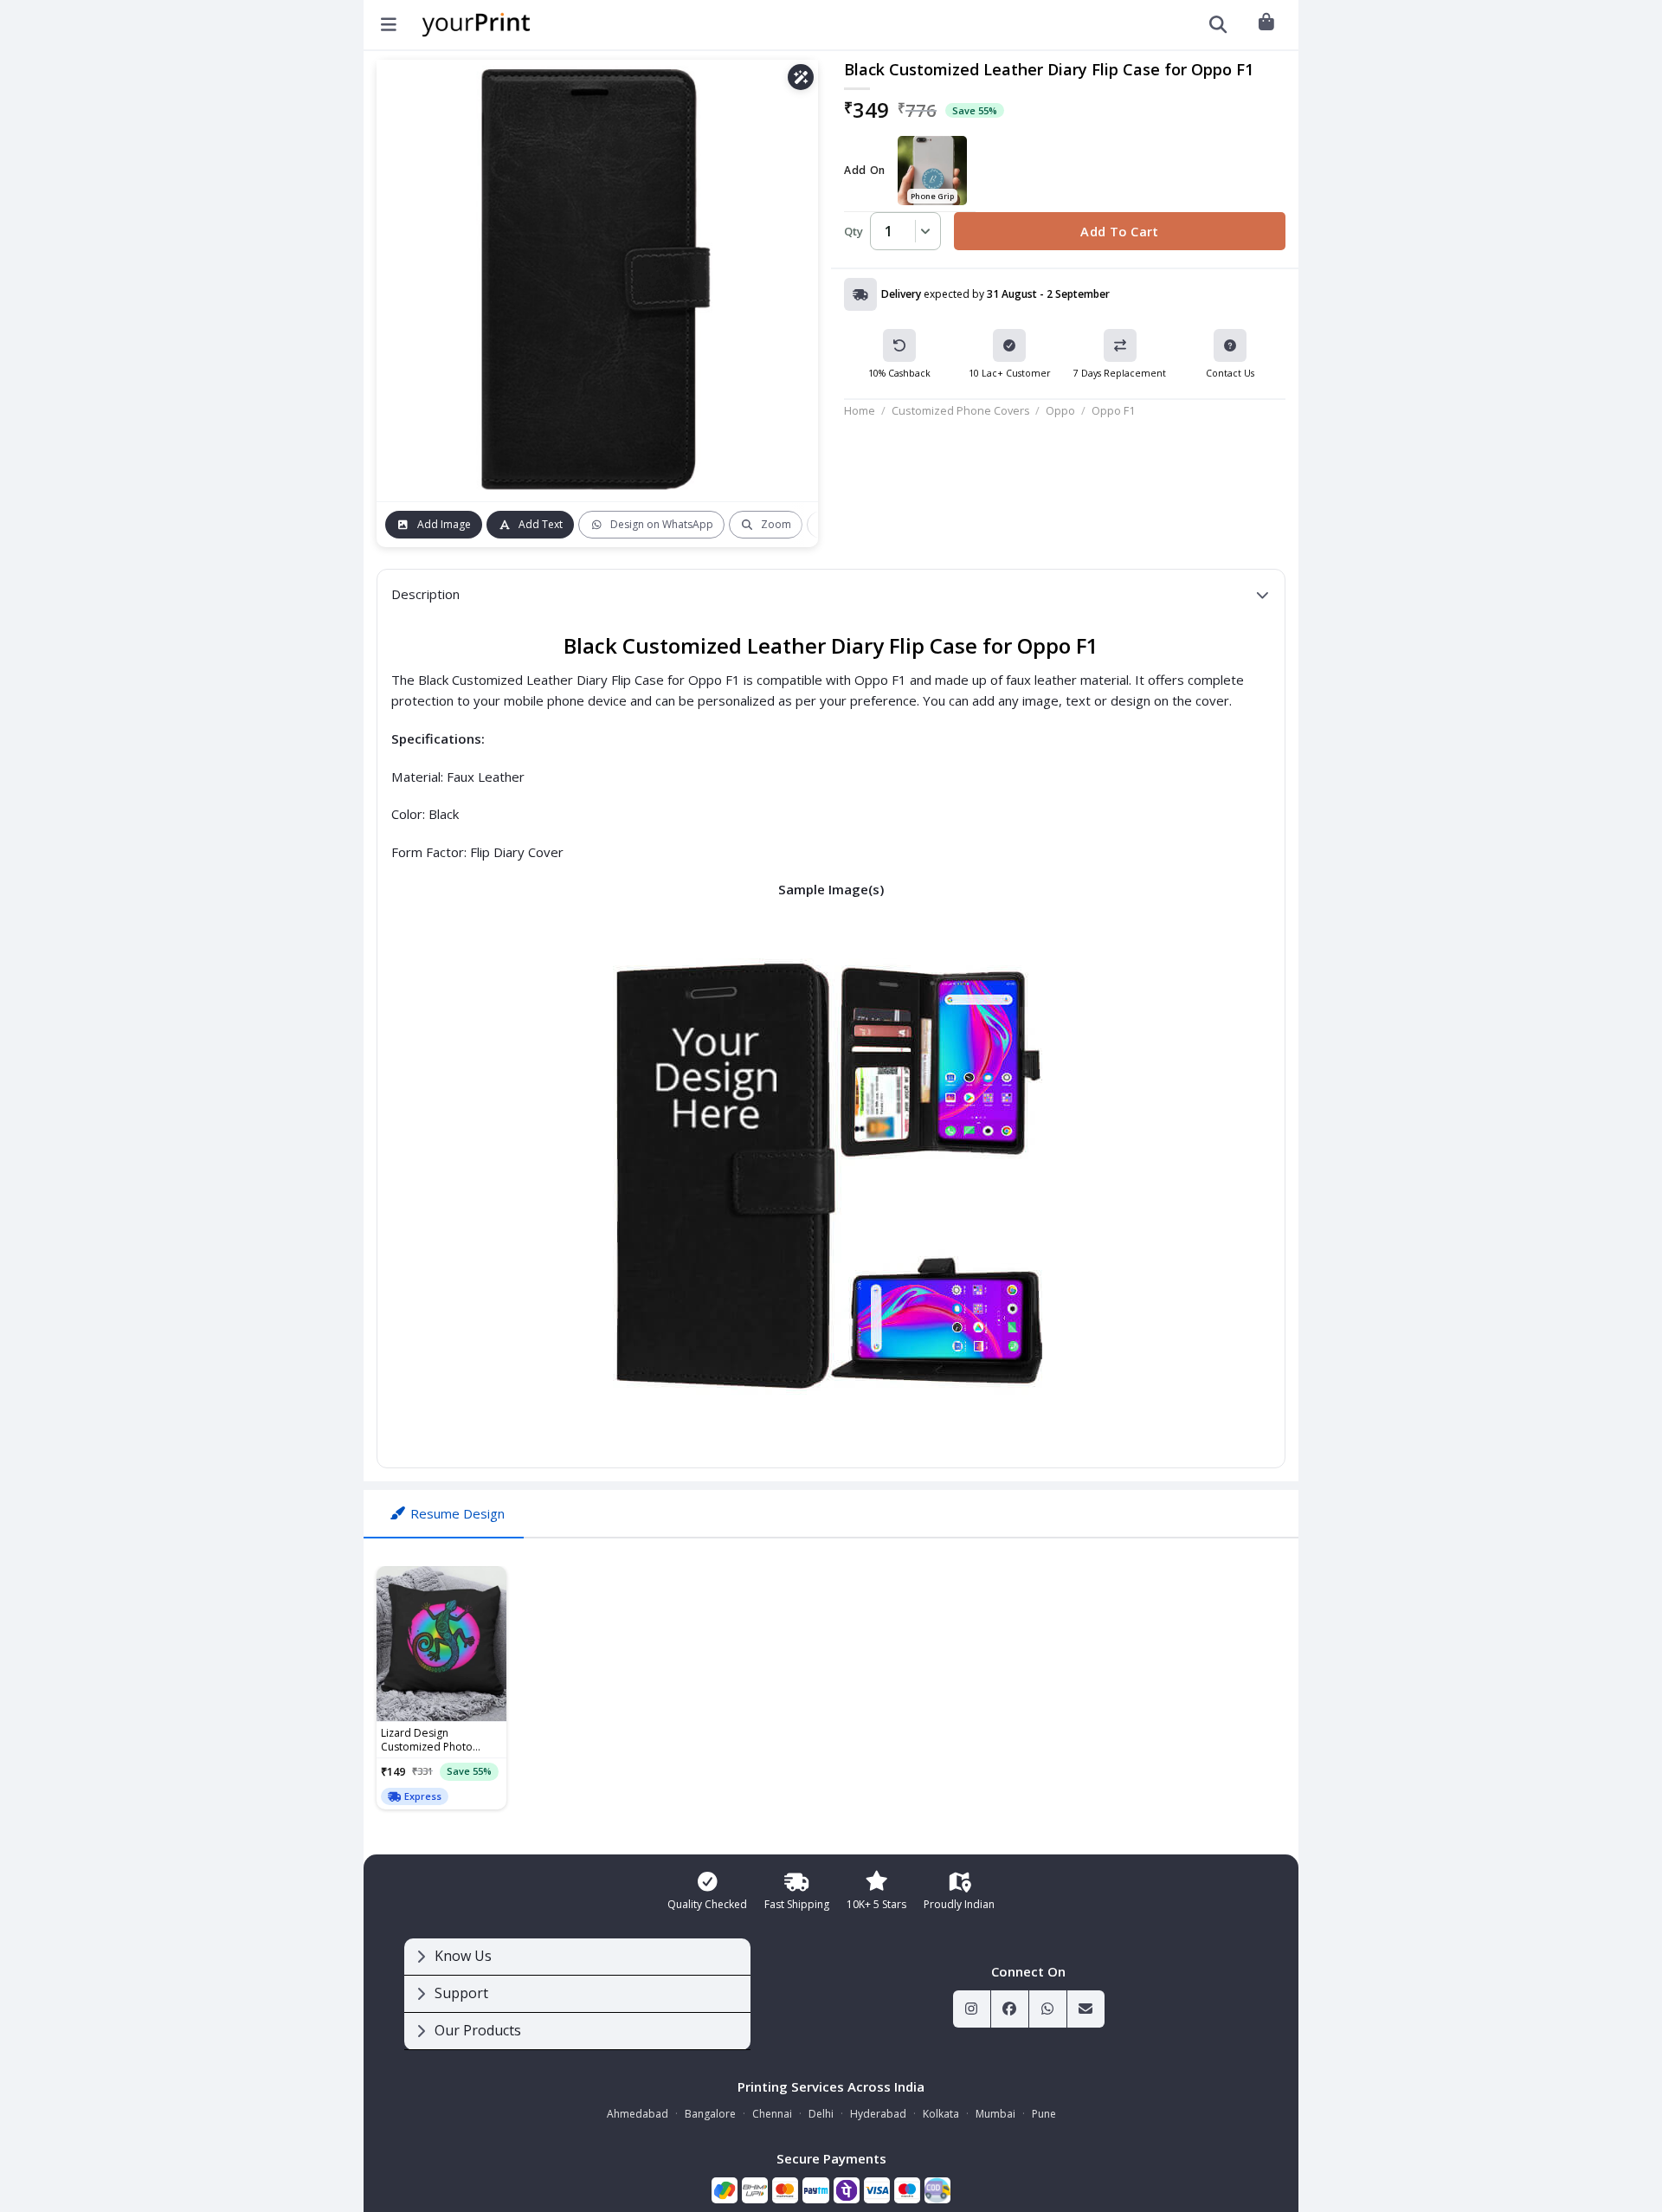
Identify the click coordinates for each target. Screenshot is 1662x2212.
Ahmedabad (638, 2114)
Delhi (821, 2114)
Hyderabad (878, 2114)
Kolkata (941, 2114)
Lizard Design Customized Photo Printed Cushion (427, 1740)
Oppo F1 (1113, 410)
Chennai (772, 2114)
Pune (1044, 2114)
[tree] (577, 1994)
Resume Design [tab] (457, 1513)
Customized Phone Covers (961, 410)
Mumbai (995, 2114)
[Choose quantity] (923, 231)
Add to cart (1120, 231)
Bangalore (710, 2114)
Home (860, 410)
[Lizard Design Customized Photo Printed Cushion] (441, 1644)
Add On (865, 171)
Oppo (1060, 410)
